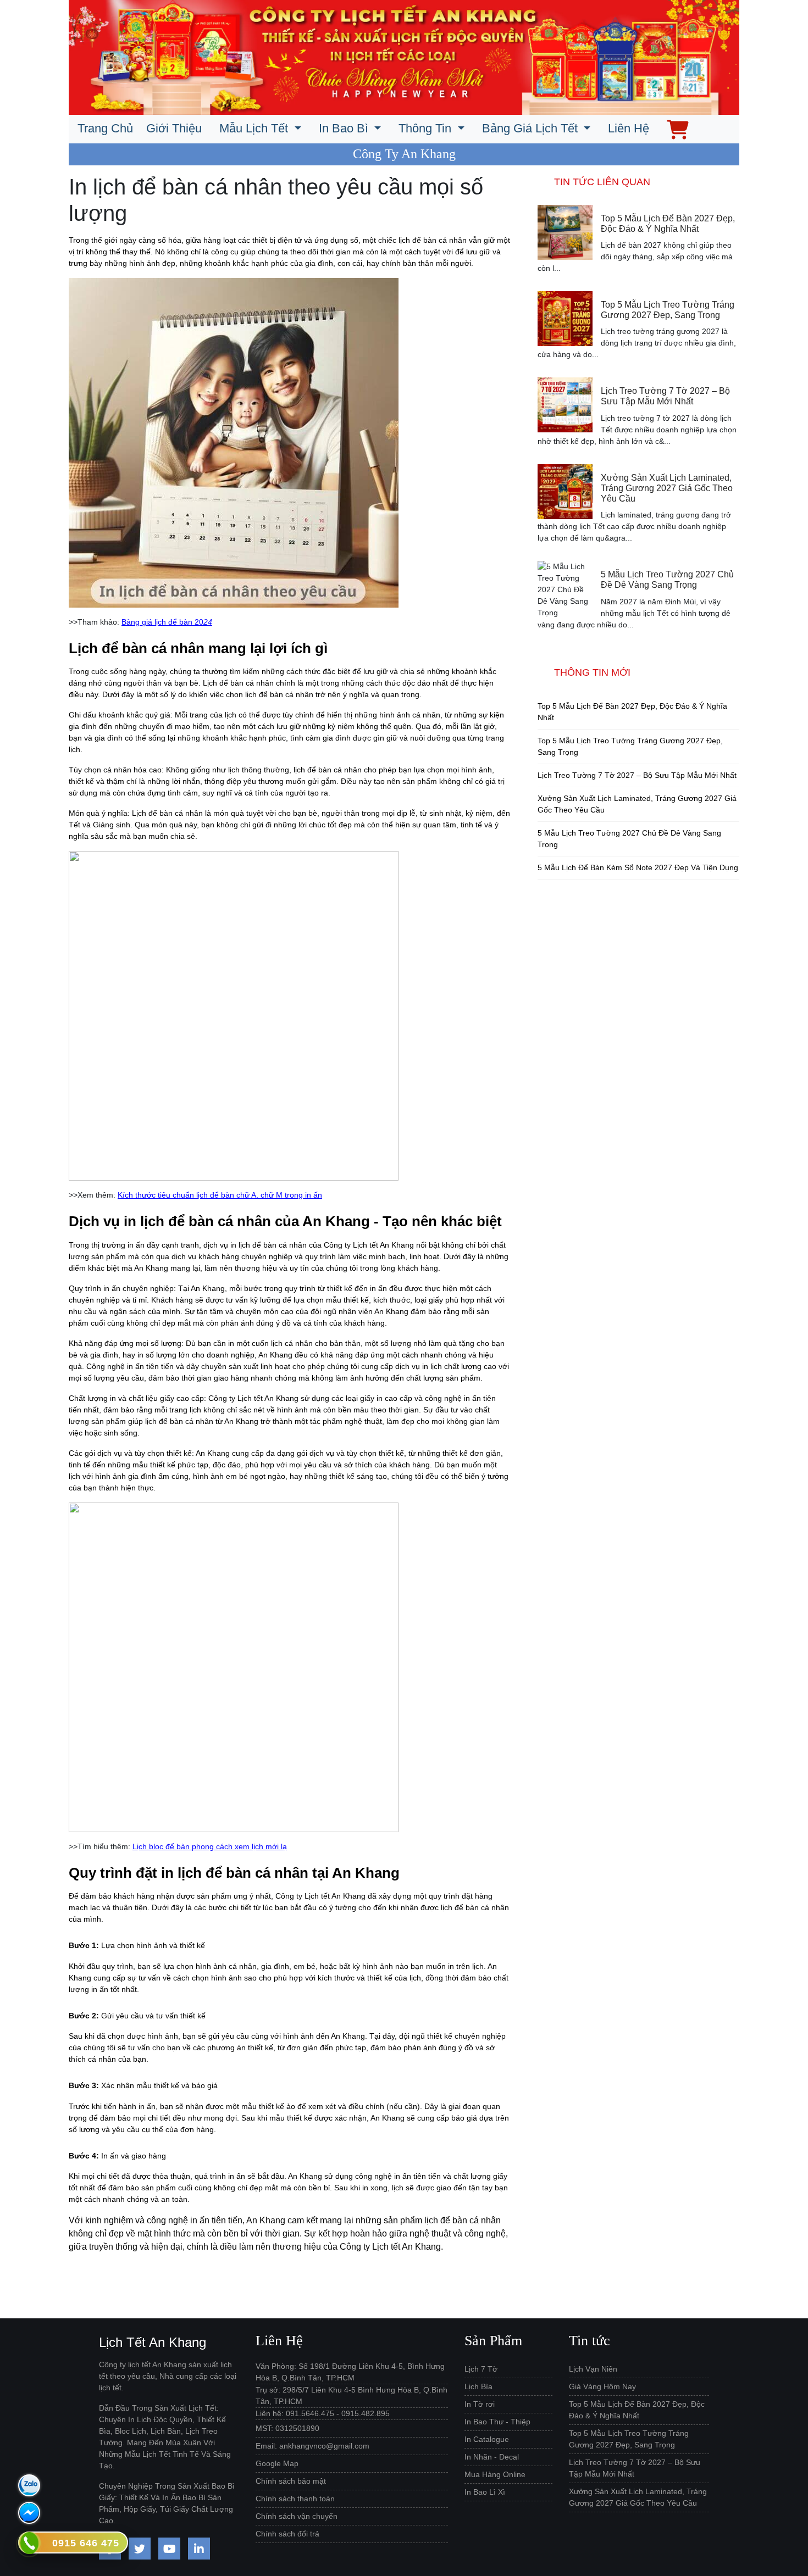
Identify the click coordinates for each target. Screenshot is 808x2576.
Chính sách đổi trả (287, 2534)
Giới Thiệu (174, 128)
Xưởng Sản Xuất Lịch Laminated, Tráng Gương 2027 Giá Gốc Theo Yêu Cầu (667, 488)
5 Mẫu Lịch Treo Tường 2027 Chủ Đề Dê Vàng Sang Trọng (667, 580)
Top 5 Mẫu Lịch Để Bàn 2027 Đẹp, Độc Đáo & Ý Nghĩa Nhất (668, 224)
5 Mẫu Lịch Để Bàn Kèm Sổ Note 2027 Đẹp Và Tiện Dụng (638, 867)
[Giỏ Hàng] (678, 128)
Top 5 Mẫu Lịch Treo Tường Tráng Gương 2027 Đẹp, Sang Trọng (668, 310)
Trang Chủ (105, 128)
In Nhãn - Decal (492, 2457)
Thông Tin (427, 128)
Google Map (277, 2463)
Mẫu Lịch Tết (255, 128)
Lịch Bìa (478, 2386)
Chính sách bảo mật (291, 2481)
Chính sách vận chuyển (297, 2516)
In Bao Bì (345, 128)
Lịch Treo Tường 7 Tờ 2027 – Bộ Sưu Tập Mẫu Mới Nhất (665, 396)
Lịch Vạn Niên (593, 2369)
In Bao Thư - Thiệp (497, 2422)
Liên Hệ (629, 128)
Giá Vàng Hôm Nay (602, 2386)
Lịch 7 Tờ (481, 2369)
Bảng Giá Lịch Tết (532, 128)
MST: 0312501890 (287, 2428)
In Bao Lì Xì (485, 2492)
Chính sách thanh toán (295, 2499)
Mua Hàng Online (495, 2474)
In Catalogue (487, 2439)
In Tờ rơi (480, 2404)
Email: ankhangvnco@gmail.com (312, 2446)
